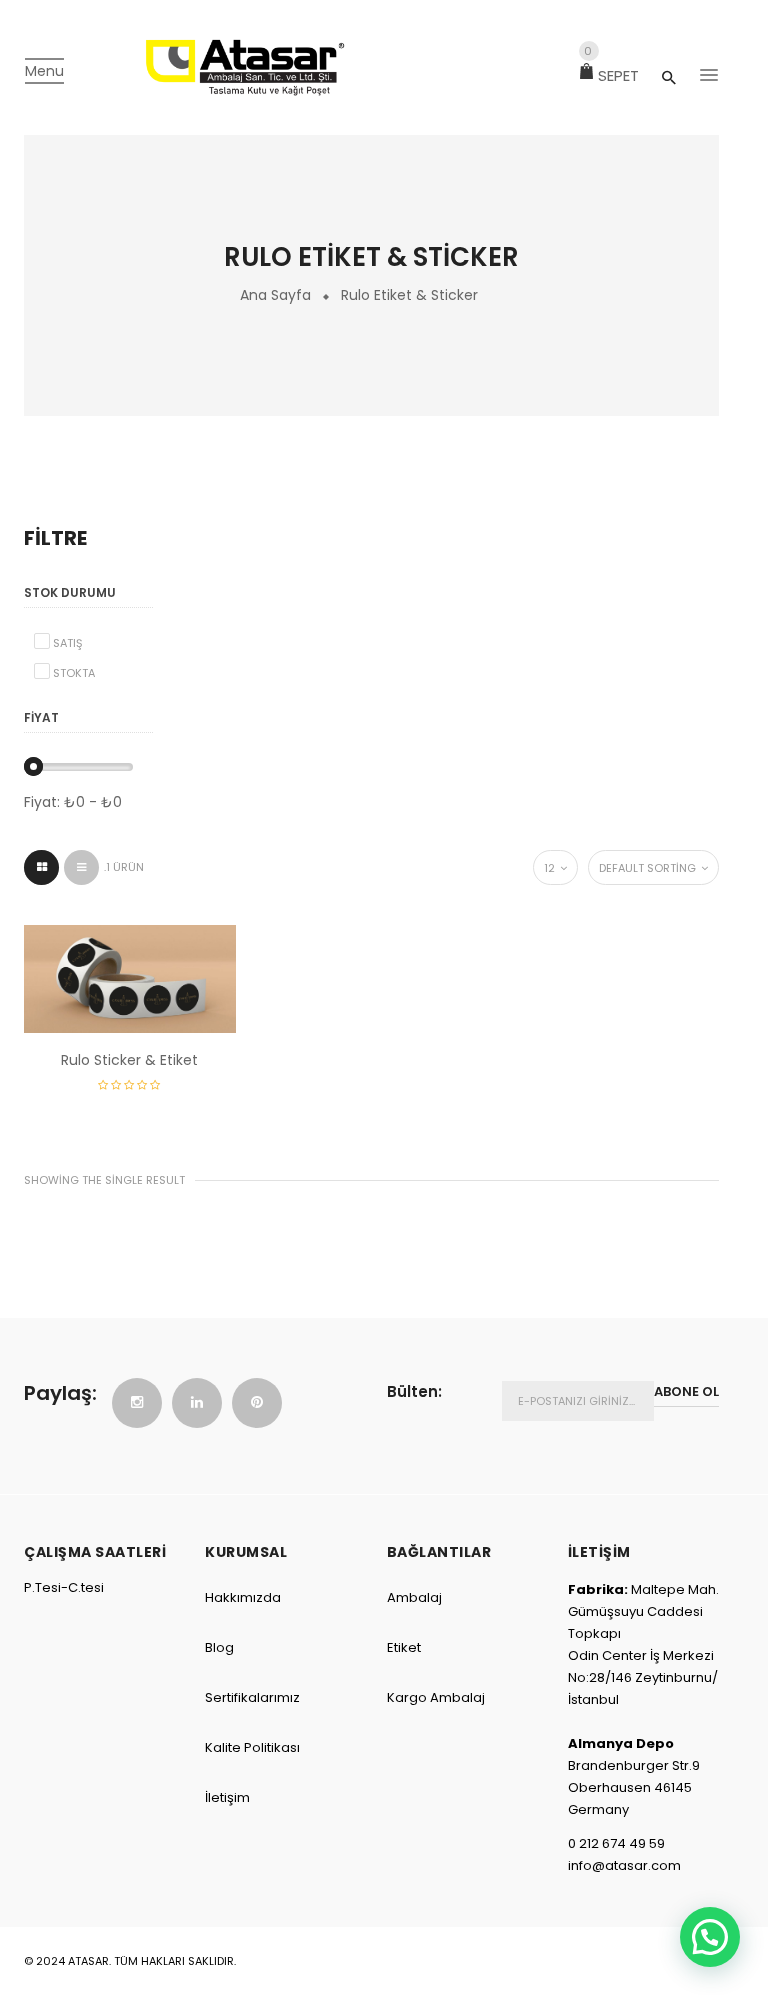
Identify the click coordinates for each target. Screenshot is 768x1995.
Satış (67, 643)
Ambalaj (414, 1597)
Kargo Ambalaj (436, 1697)
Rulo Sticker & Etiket (129, 1060)
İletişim (227, 1797)
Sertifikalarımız (252, 1697)
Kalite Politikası (252, 1747)
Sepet (611, 75)
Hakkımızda (243, 1597)
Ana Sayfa (275, 295)
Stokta (74, 673)
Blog (219, 1647)
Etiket (404, 1647)
